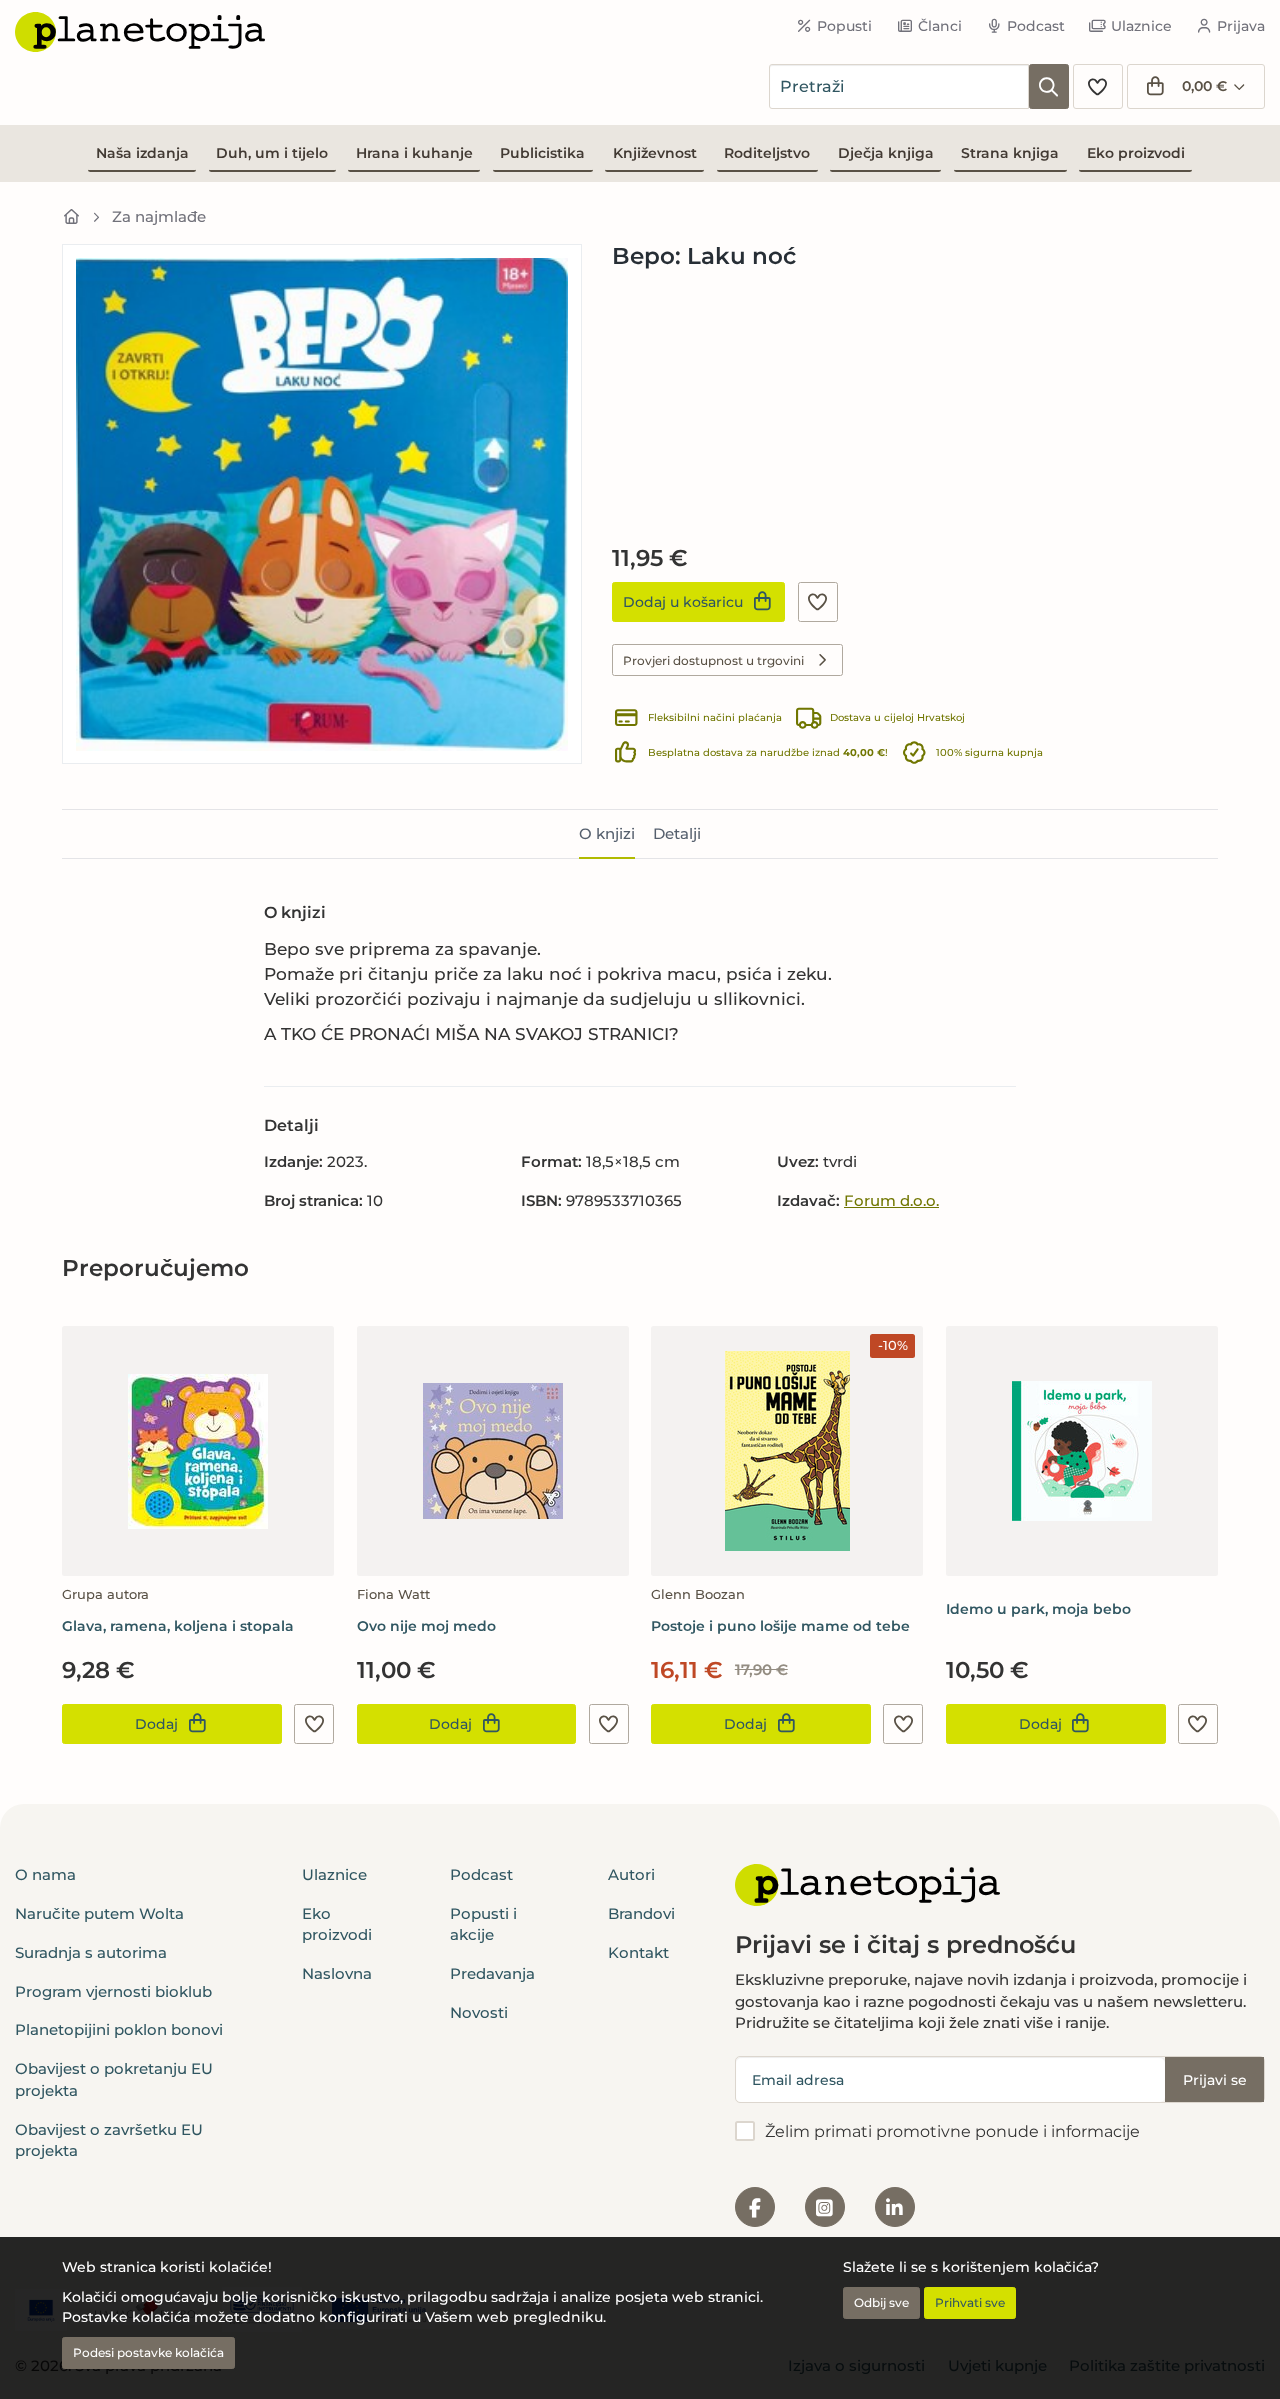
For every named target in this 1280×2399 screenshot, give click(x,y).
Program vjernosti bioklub (113, 1991)
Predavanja (492, 1973)
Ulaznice (1141, 26)
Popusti (844, 26)
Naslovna (337, 1973)
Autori (631, 1874)
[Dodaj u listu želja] (818, 602)
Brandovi (641, 1913)
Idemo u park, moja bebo (1038, 1609)
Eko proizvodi (1136, 153)
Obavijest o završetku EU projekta (109, 2140)
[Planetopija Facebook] (755, 2207)
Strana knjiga (1010, 153)
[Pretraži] (1049, 86)
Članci (940, 26)
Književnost (655, 153)
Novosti (479, 2012)
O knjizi (607, 833)
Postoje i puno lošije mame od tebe (780, 1626)
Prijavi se (1215, 2080)
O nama (45, 1874)
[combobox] (899, 86)
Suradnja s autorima (91, 1952)
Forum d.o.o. (891, 1200)
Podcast (1036, 26)
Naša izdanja (142, 153)
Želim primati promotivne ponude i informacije (952, 2131)
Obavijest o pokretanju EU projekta (114, 2079)
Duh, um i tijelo (272, 153)
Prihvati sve (970, 2302)
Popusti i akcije (483, 1924)
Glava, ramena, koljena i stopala (178, 1626)
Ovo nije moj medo (426, 1626)
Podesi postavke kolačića (148, 2352)
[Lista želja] (1098, 86)
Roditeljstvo (767, 153)
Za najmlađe (159, 216)
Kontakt (638, 1952)
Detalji (677, 833)
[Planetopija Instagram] (825, 2207)
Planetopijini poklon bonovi (119, 2029)
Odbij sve (881, 2302)
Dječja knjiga (886, 153)
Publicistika (542, 153)
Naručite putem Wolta (99, 1913)
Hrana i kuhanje (414, 153)
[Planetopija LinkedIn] (895, 2207)
